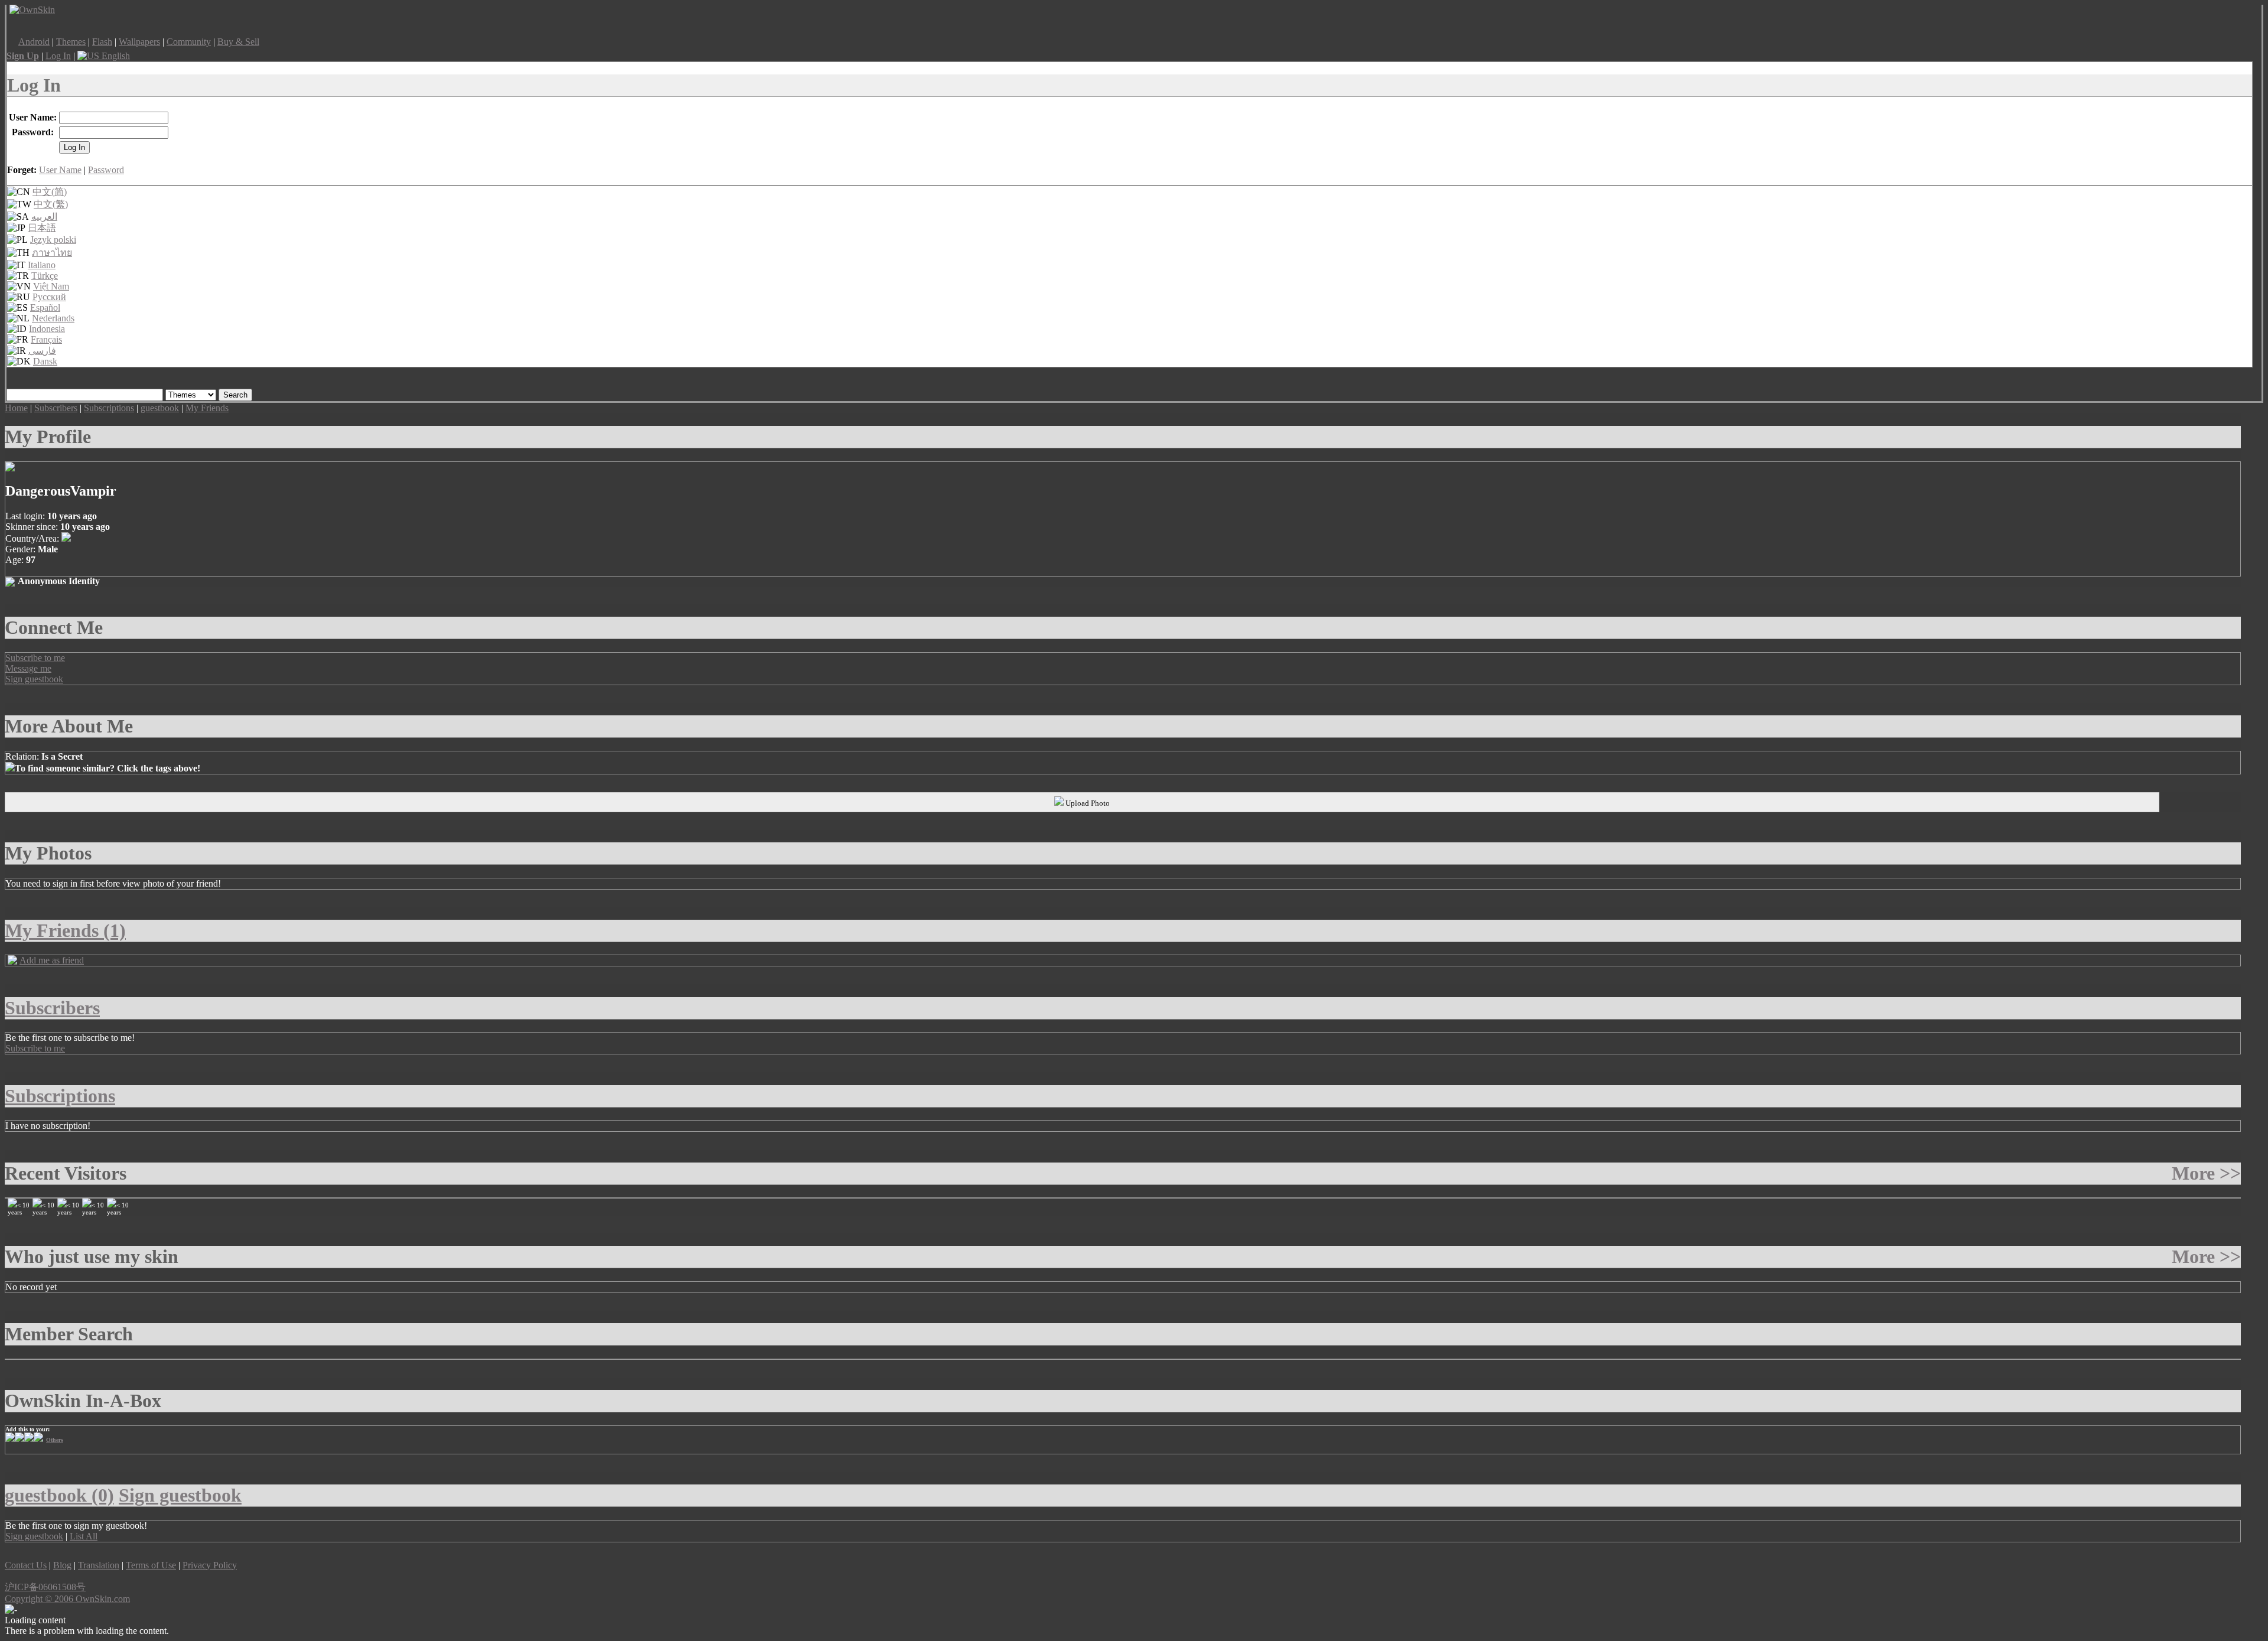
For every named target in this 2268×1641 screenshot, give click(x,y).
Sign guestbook (34, 679)
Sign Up (23, 56)
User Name (60, 170)
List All (84, 1536)
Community (189, 42)
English (115, 56)
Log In (58, 56)
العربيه (44, 216)
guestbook (160, 408)
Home (16, 408)
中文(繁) (51, 204)
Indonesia (47, 329)
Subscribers (56, 408)
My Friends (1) (65, 930)
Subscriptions (109, 408)
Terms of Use (151, 1565)
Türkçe (45, 276)
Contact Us (26, 1565)
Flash (102, 42)
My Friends (207, 408)
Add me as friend (52, 960)
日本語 (42, 228)
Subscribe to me (35, 658)
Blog (62, 1565)
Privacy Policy (210, 1565)
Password (106, 170)
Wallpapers (139, 42)
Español (45, 307)
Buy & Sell (238, 42)
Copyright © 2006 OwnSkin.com (67, 1599)
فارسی (42, 351)
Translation (99, 1565)
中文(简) (50, 192)
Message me (28, 668)
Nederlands (53, 318)
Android (34, 42)
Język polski (53, 240)
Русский (49, 297)
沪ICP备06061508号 (45, 1587)
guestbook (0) (59, 1495)
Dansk (45, 361)
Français (46, 339)
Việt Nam (51, 286)
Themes (71, 42)
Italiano (42, 265)
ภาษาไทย (52, 253)
